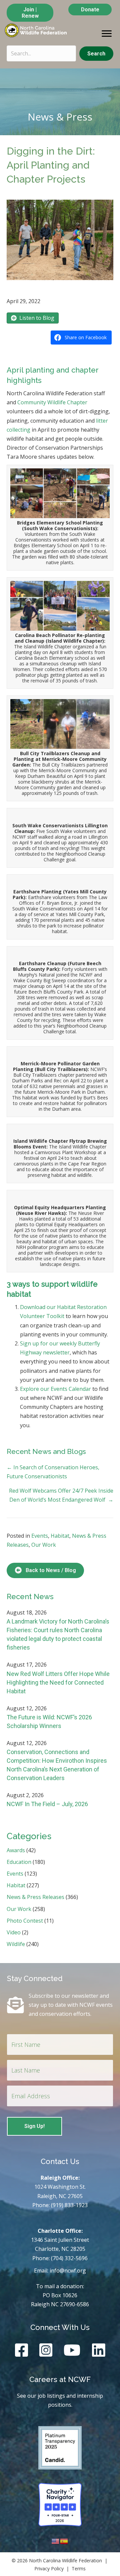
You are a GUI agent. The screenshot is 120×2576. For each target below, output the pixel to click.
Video (14, 1932)
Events (40, 1536)
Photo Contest (25, 1921)
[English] (56, 2541)
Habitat (60, 1536)
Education (19, 1862)
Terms (79, 2568)
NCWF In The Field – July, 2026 (47, 1804)
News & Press (60, 117)
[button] (96, 54)
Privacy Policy (49, 2568)
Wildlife (16, 1944)
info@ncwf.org (68, 2271)
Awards (16, 1850)
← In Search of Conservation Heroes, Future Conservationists (53, 1472)
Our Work (44, 1545)
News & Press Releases (35, 1897)
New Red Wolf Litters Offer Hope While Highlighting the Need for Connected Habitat (58, 1682)
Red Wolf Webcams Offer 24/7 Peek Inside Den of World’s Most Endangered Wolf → (61, 1495)
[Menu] (107, 34)
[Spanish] (64, 2541)
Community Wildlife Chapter (52, 402)
